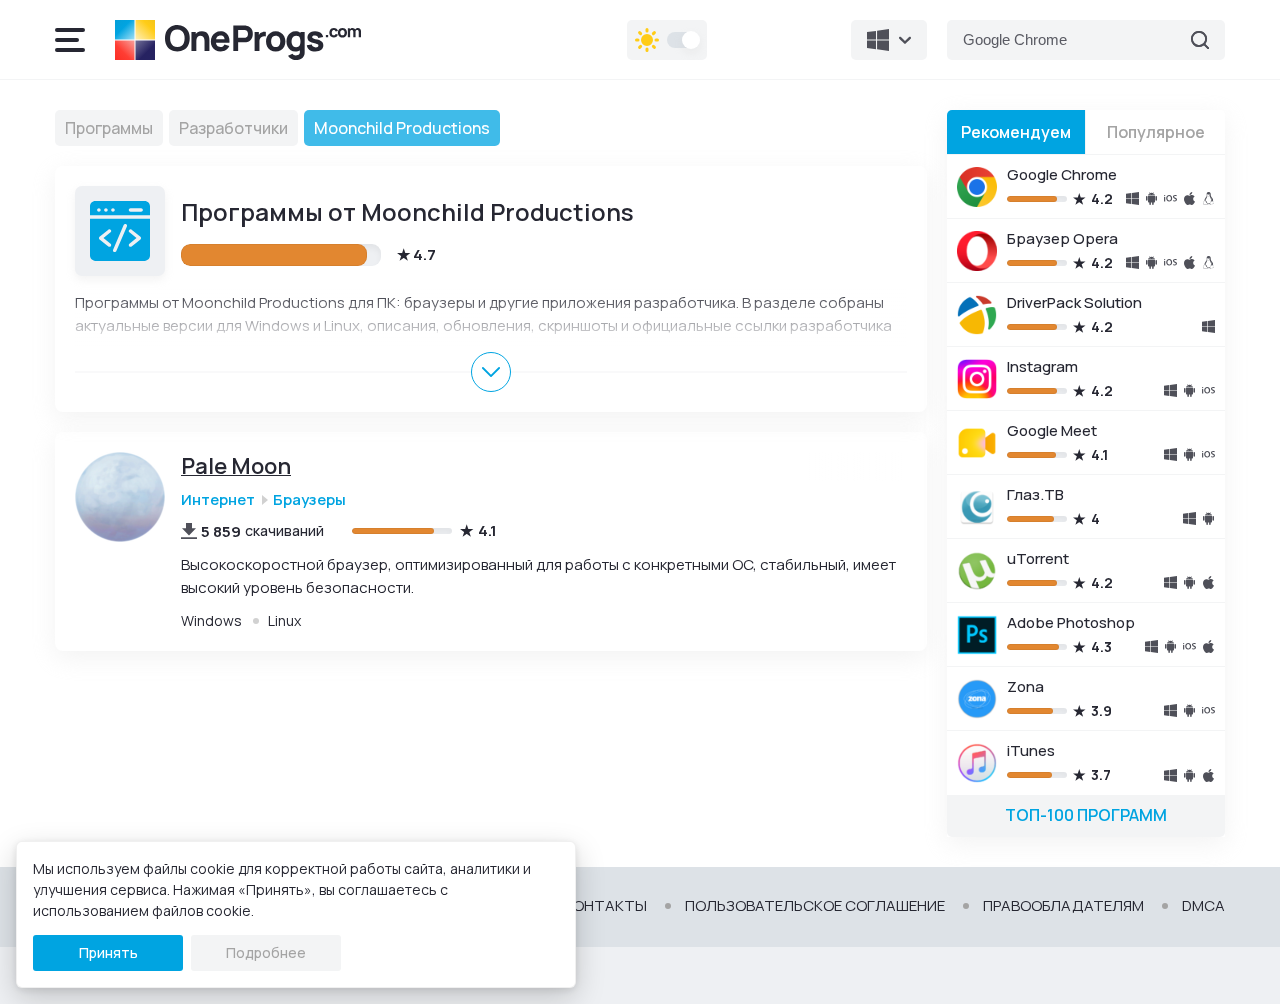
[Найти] (1200, 40)
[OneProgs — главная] (238, 40)
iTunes (1031, 750)
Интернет (218, 499)
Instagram (1042, 366)
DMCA (1203, 906)
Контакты (605, 906)
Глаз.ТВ (1035, 494)
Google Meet (1052, 430)
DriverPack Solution (1074, 302)
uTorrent (1038, 558)
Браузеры (309, 499)
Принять (108, 952)
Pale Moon (236, 466)
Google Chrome (1062, 174)
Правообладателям (1063, 906)
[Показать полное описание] (491, 372)
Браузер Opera (1062, 238)
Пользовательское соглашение (815, 906)
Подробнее (266, 952)
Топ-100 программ (1086, 815)
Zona (1025, 686)
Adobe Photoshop (1071, 622)
